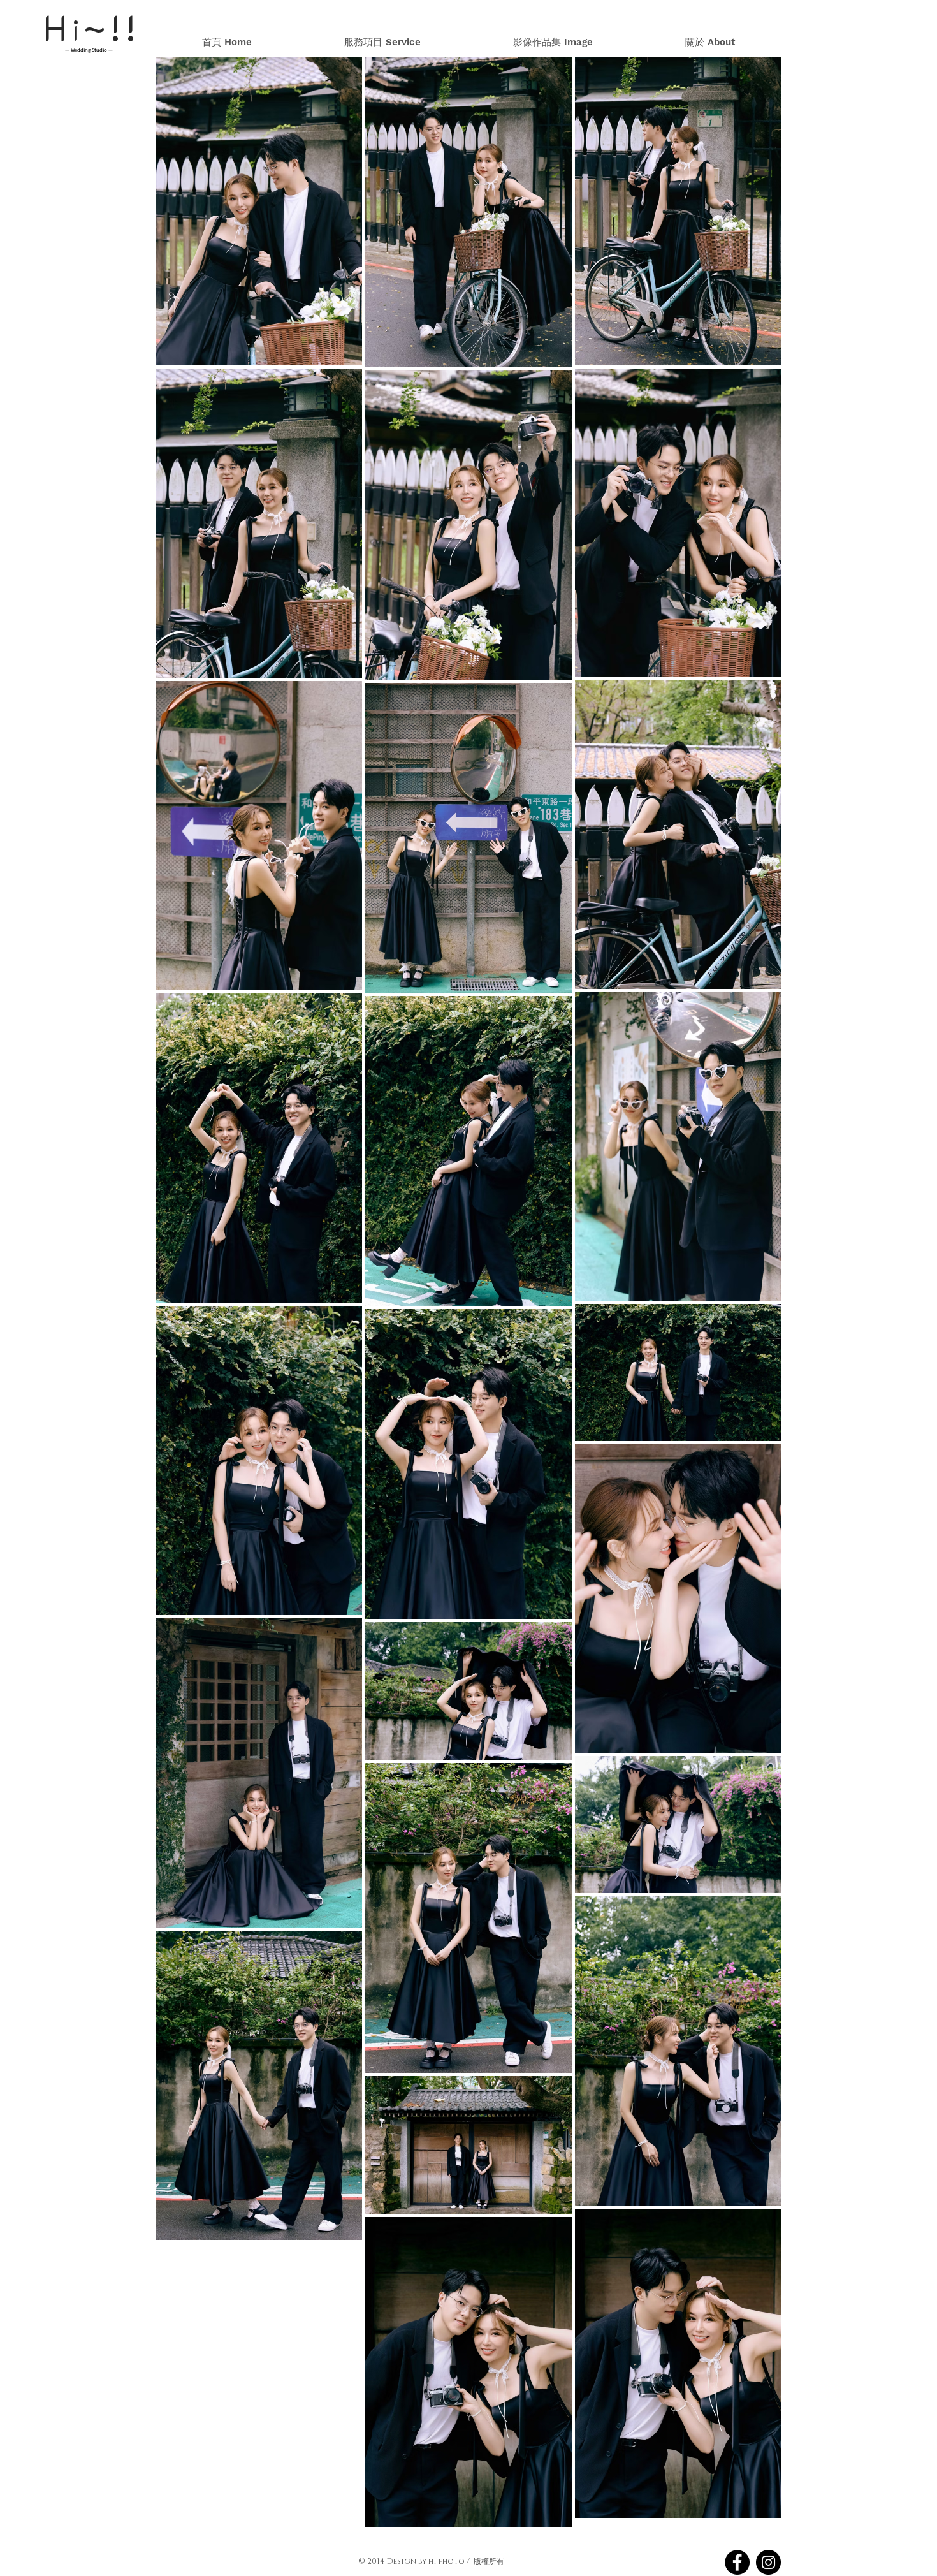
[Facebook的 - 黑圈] (737, 2562)
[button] (553, 42)
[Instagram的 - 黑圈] (768, 2562)
